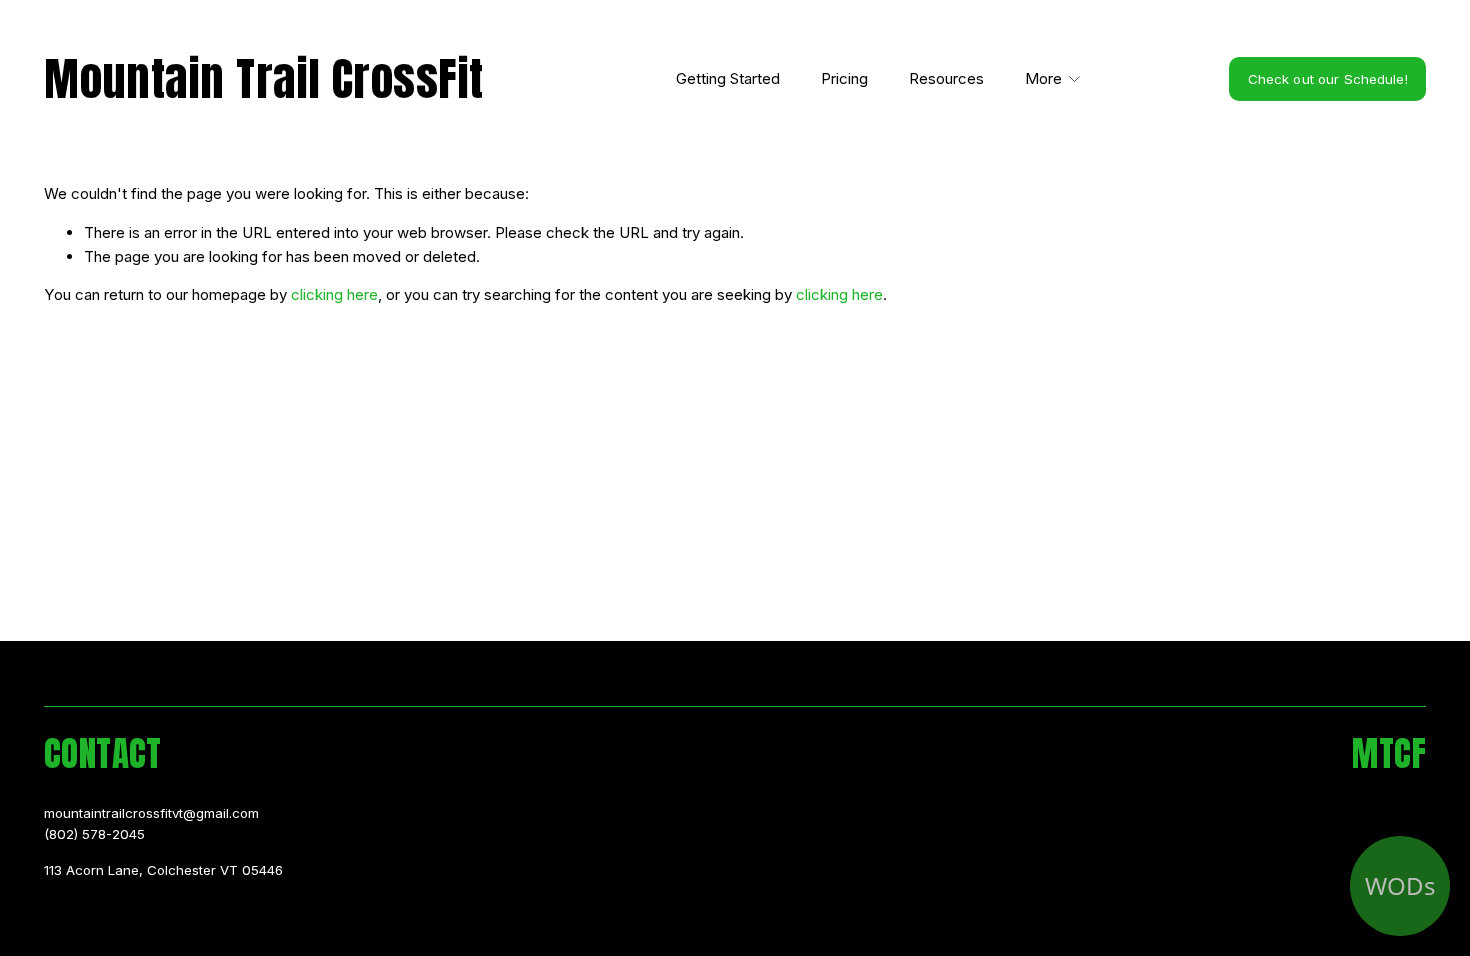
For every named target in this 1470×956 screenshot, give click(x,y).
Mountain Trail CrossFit (264, 78)
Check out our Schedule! (1328, 79)
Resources (946, 78)
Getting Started (728, 78)
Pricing (844, 78)
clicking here (334, 294)
